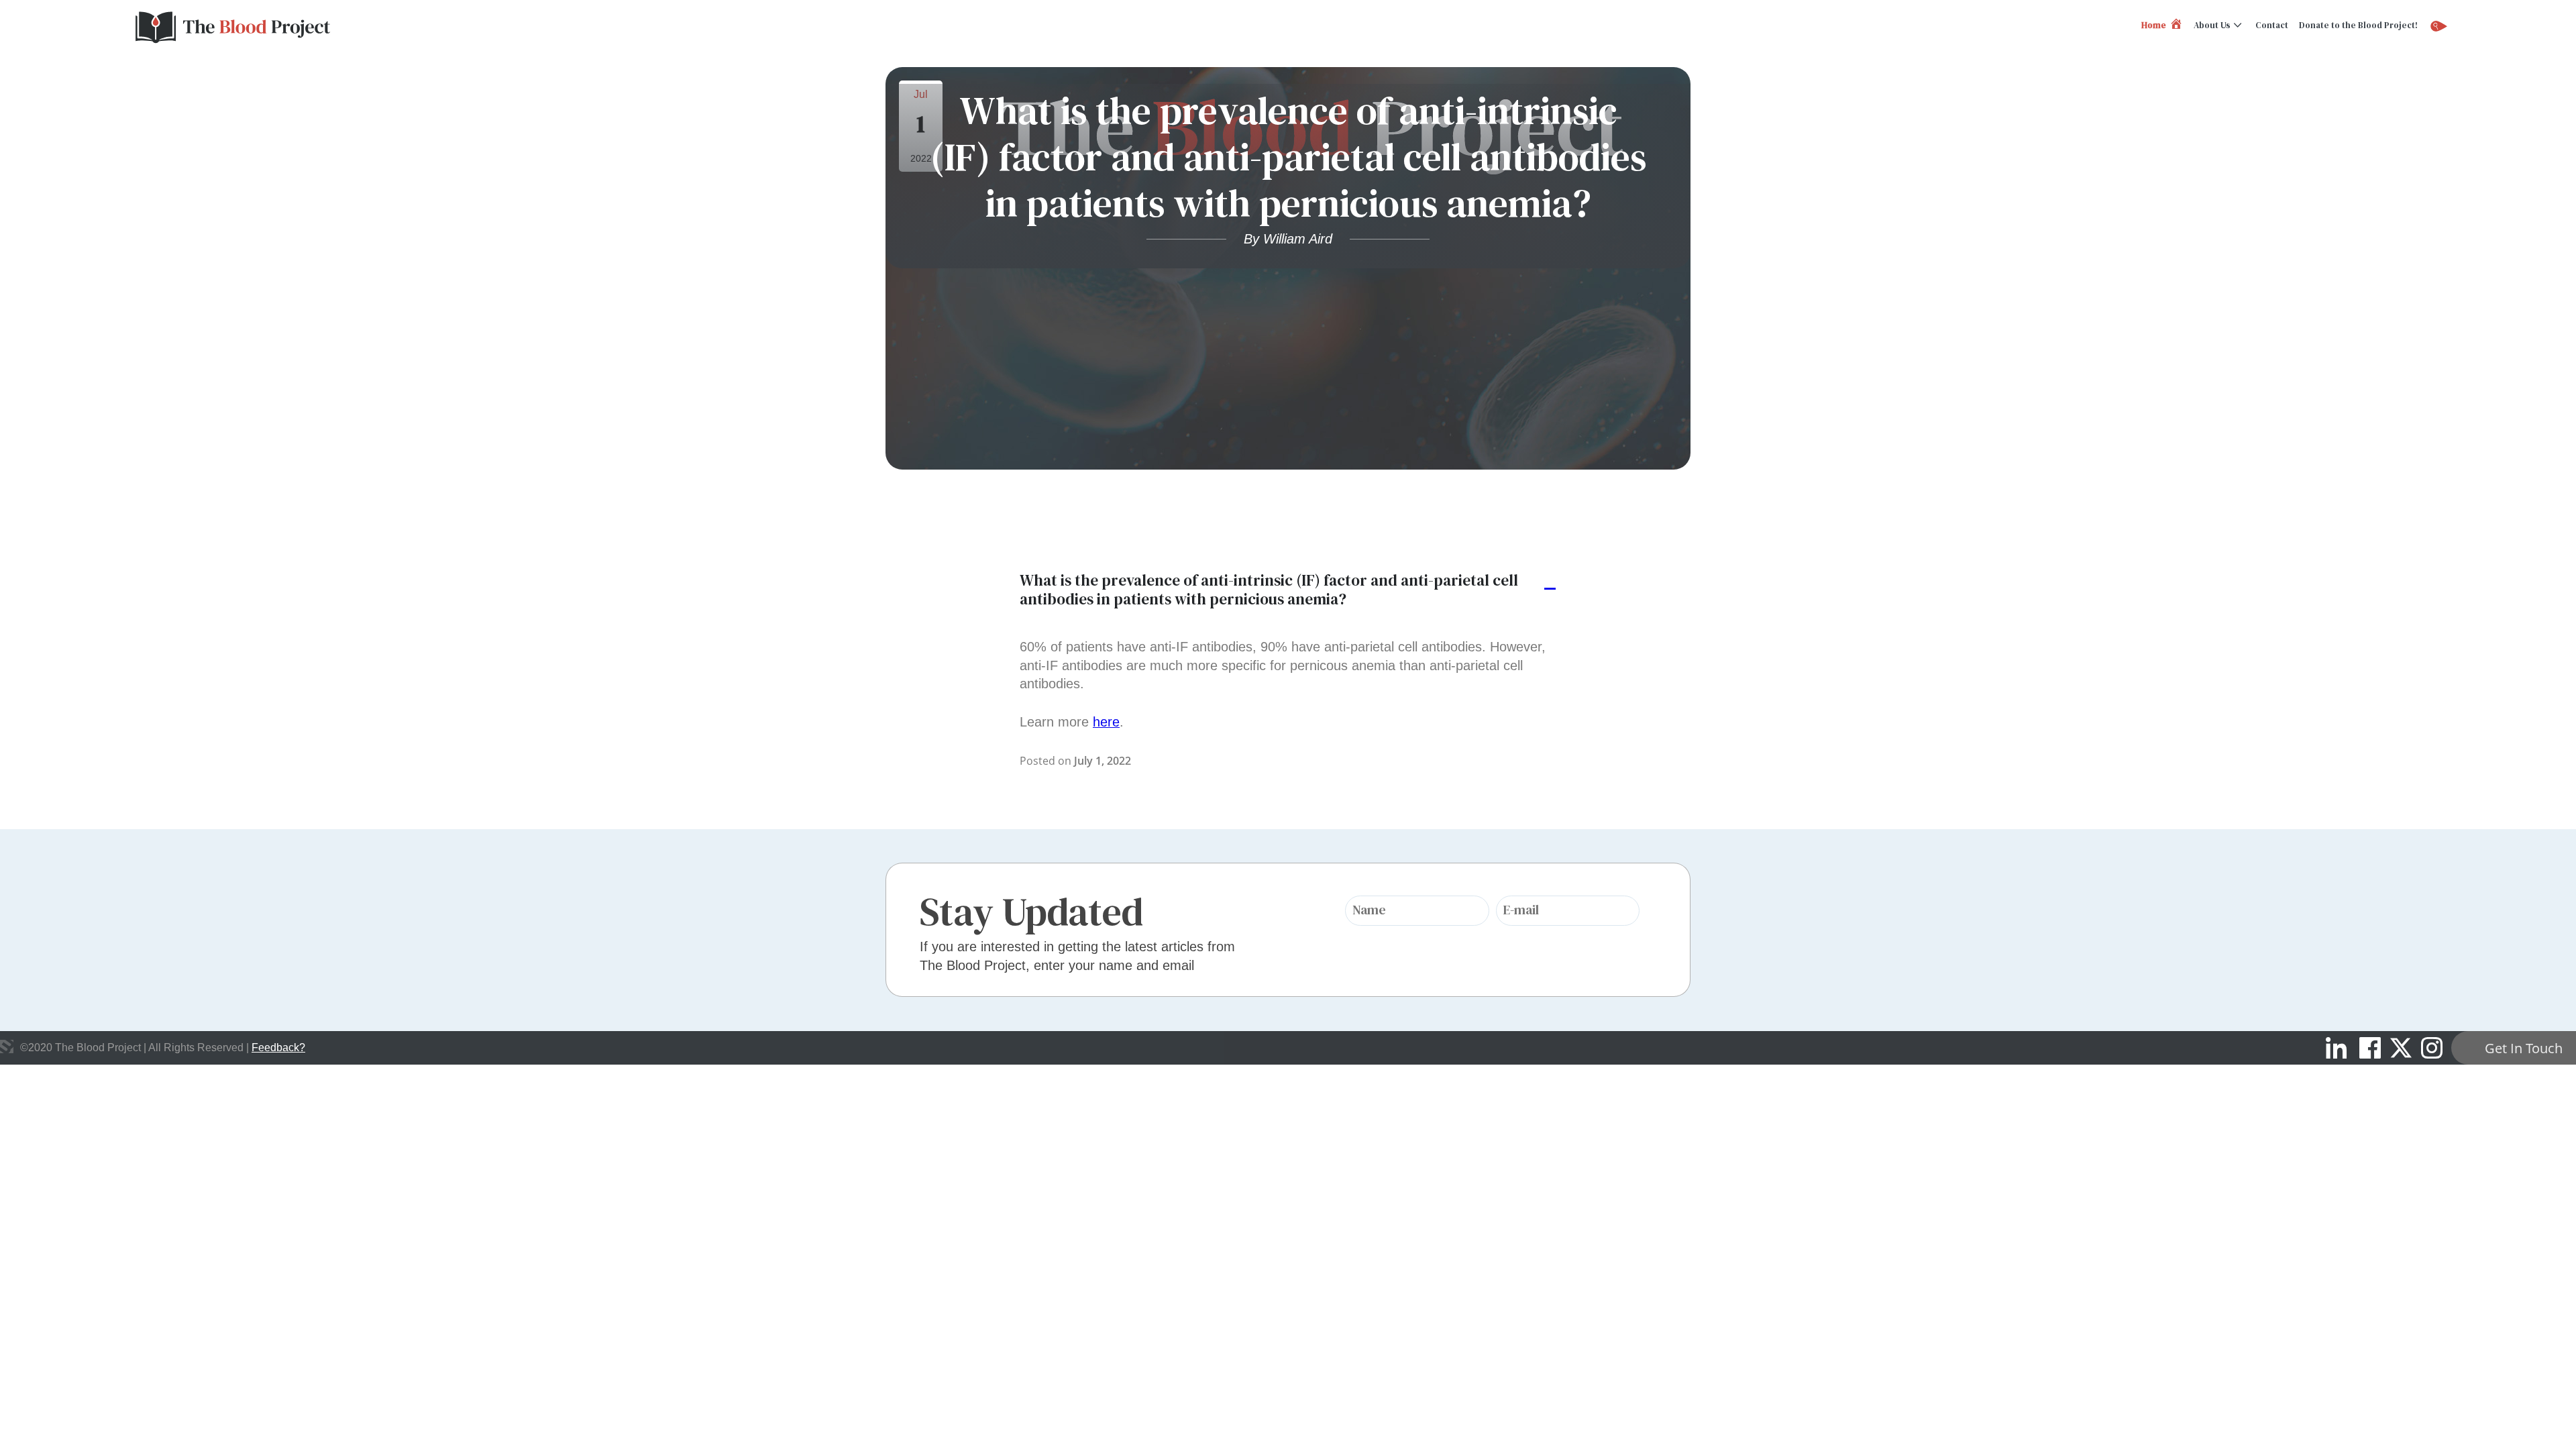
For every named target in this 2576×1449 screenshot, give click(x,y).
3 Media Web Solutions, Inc (7, 1046)
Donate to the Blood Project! (2358, 25)
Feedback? (278, 1048)
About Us (2212, 25)
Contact (2272, 25)
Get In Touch (2524, 1048)
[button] (1288, 590)
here (1106, 722)
